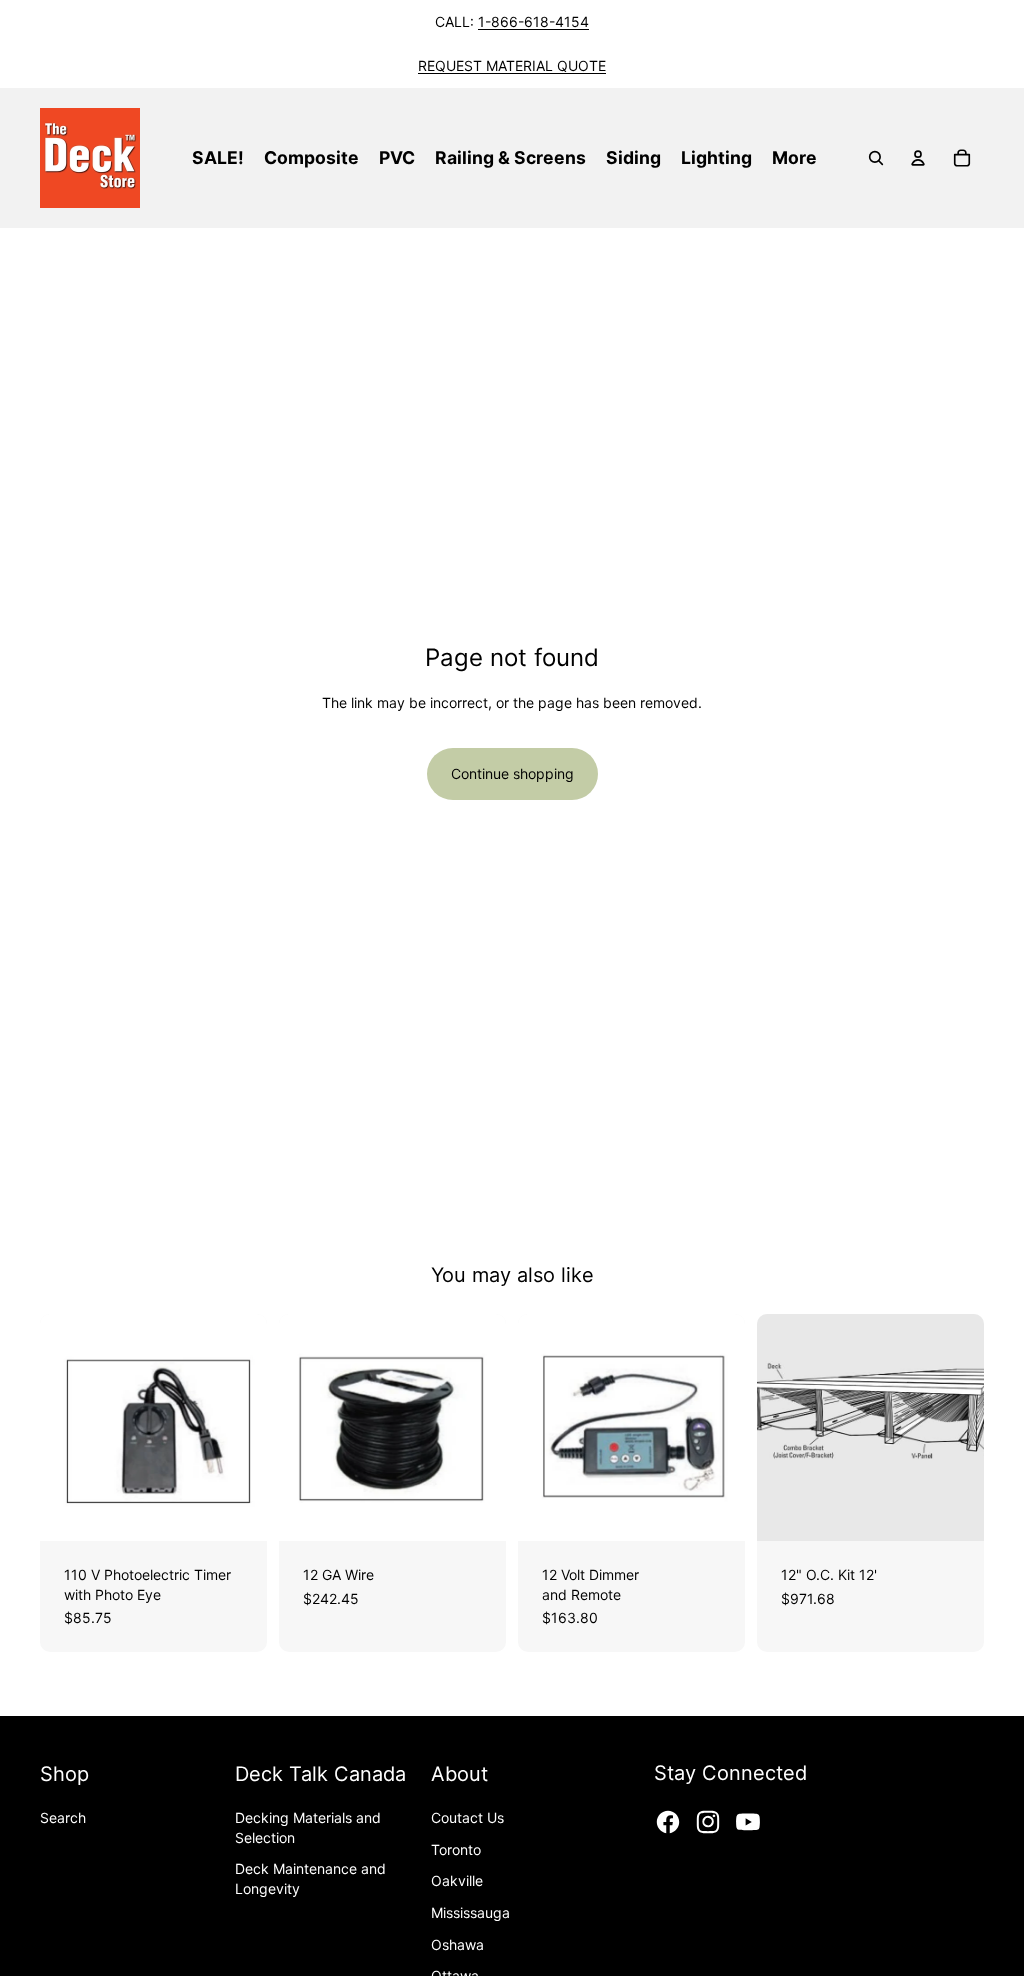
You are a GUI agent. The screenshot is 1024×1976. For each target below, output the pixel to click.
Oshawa (457, 1944)
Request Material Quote (512, 65)
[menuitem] (794, 158)
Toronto (456, 1849)
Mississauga (470, 1912)
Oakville (457, 1880)
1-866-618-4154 (533, 21)
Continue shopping (512, 773)
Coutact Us (467, 1817)
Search (63, 1817)
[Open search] (876, 158)
